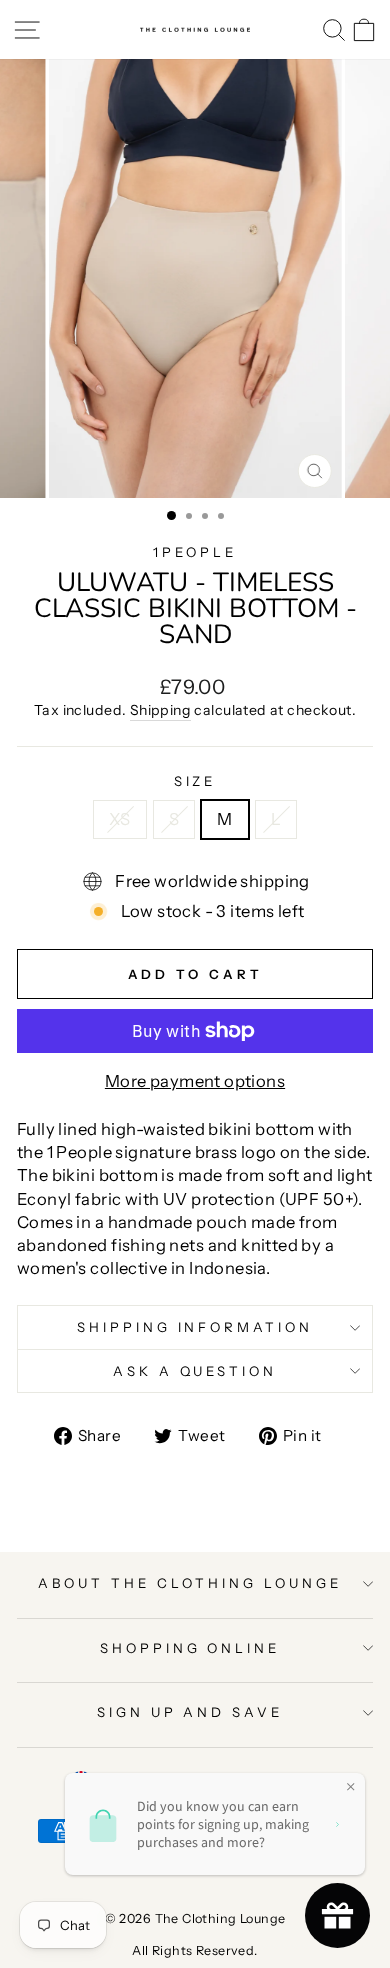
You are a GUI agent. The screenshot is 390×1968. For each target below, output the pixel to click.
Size (195, 781)
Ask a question (195, 1371)
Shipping (160, 710)
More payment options (195, 1081)
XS (120, 819)
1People (195, 552)
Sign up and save (190, 1712)
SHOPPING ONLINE (190, 1648)
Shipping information (195, 1327)
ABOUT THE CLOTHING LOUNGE (189, 1583)
